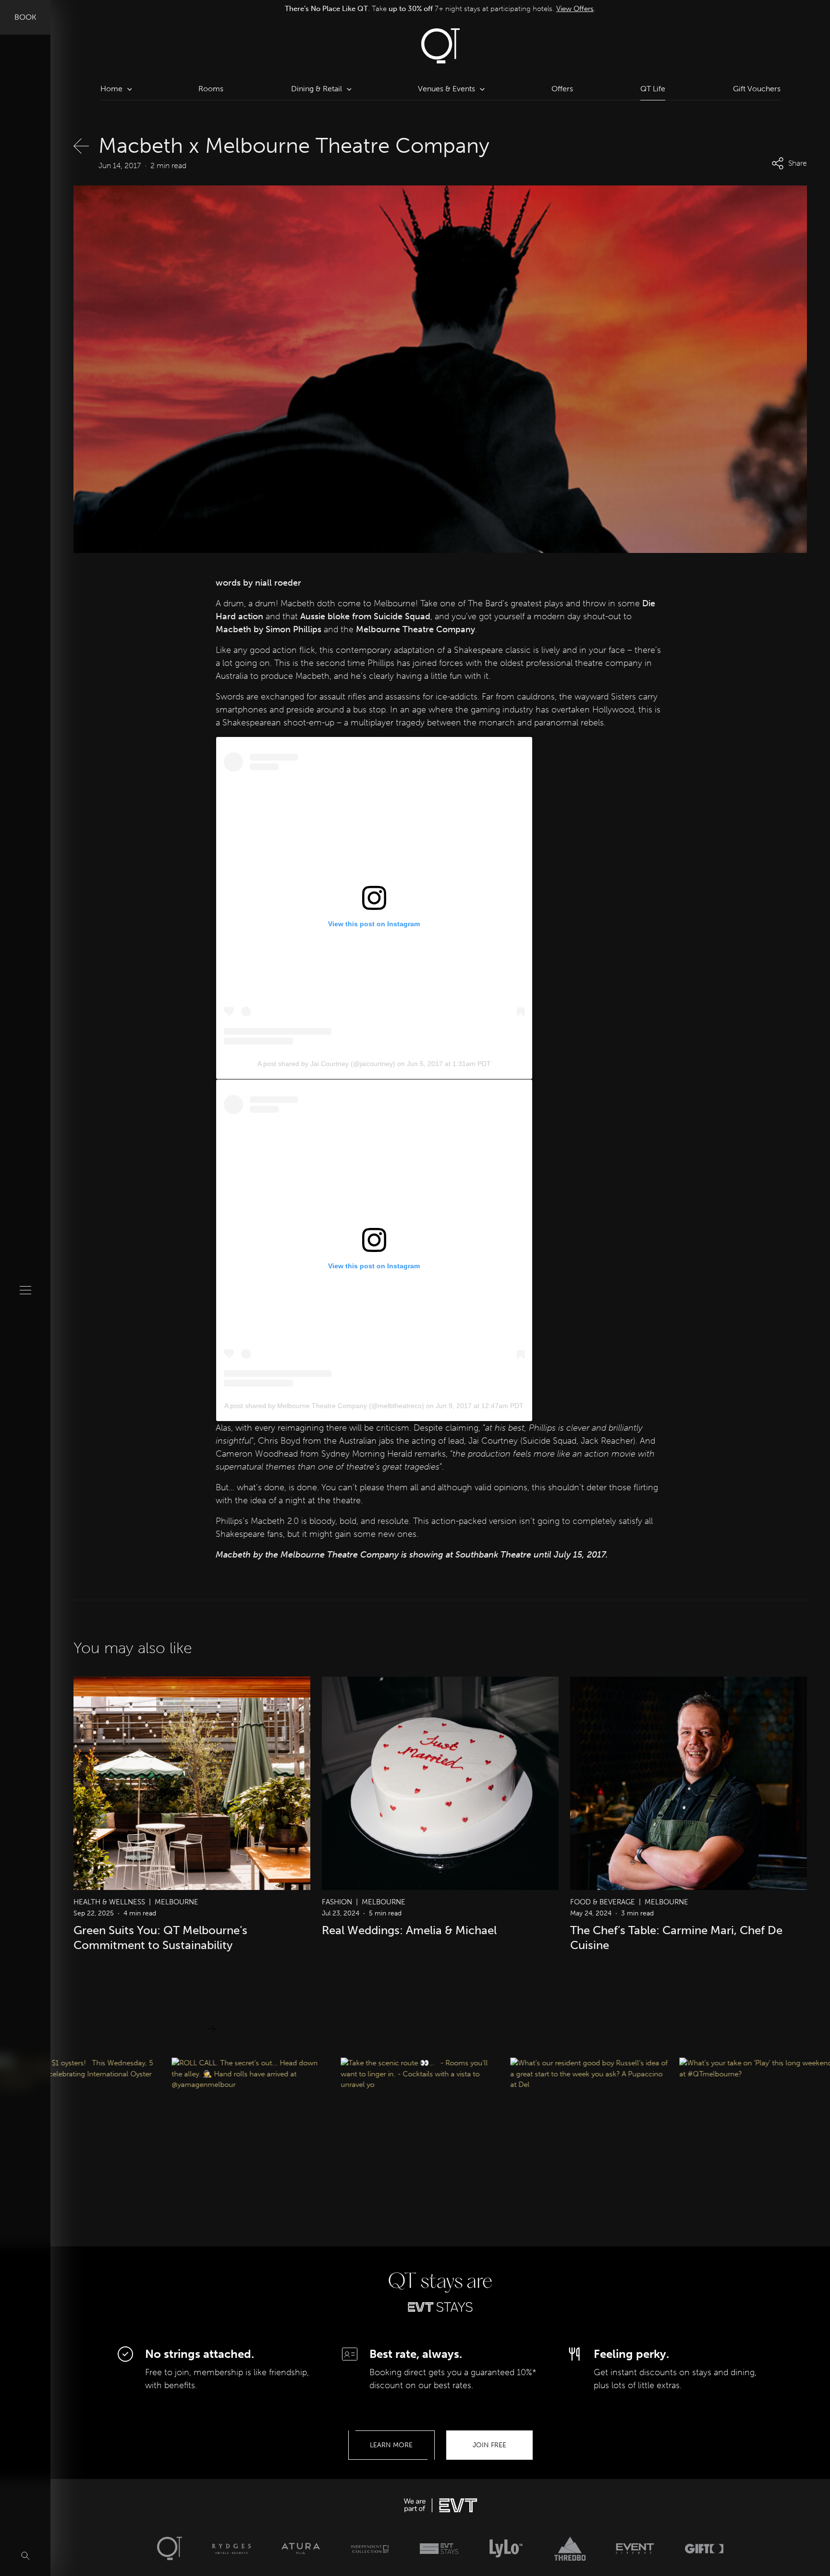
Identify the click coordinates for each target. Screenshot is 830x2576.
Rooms (211, 89)
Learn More (391, 2445)
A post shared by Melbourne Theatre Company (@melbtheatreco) (324, 1406)
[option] (440, 9)
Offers (562, 89)
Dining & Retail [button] (317, 89)
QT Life (653, 89)
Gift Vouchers (757, 89)
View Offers (571, 9)
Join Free (489, 2445)
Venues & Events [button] (446, 89)
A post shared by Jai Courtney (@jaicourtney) (326, 1064)
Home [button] (111, 89)
